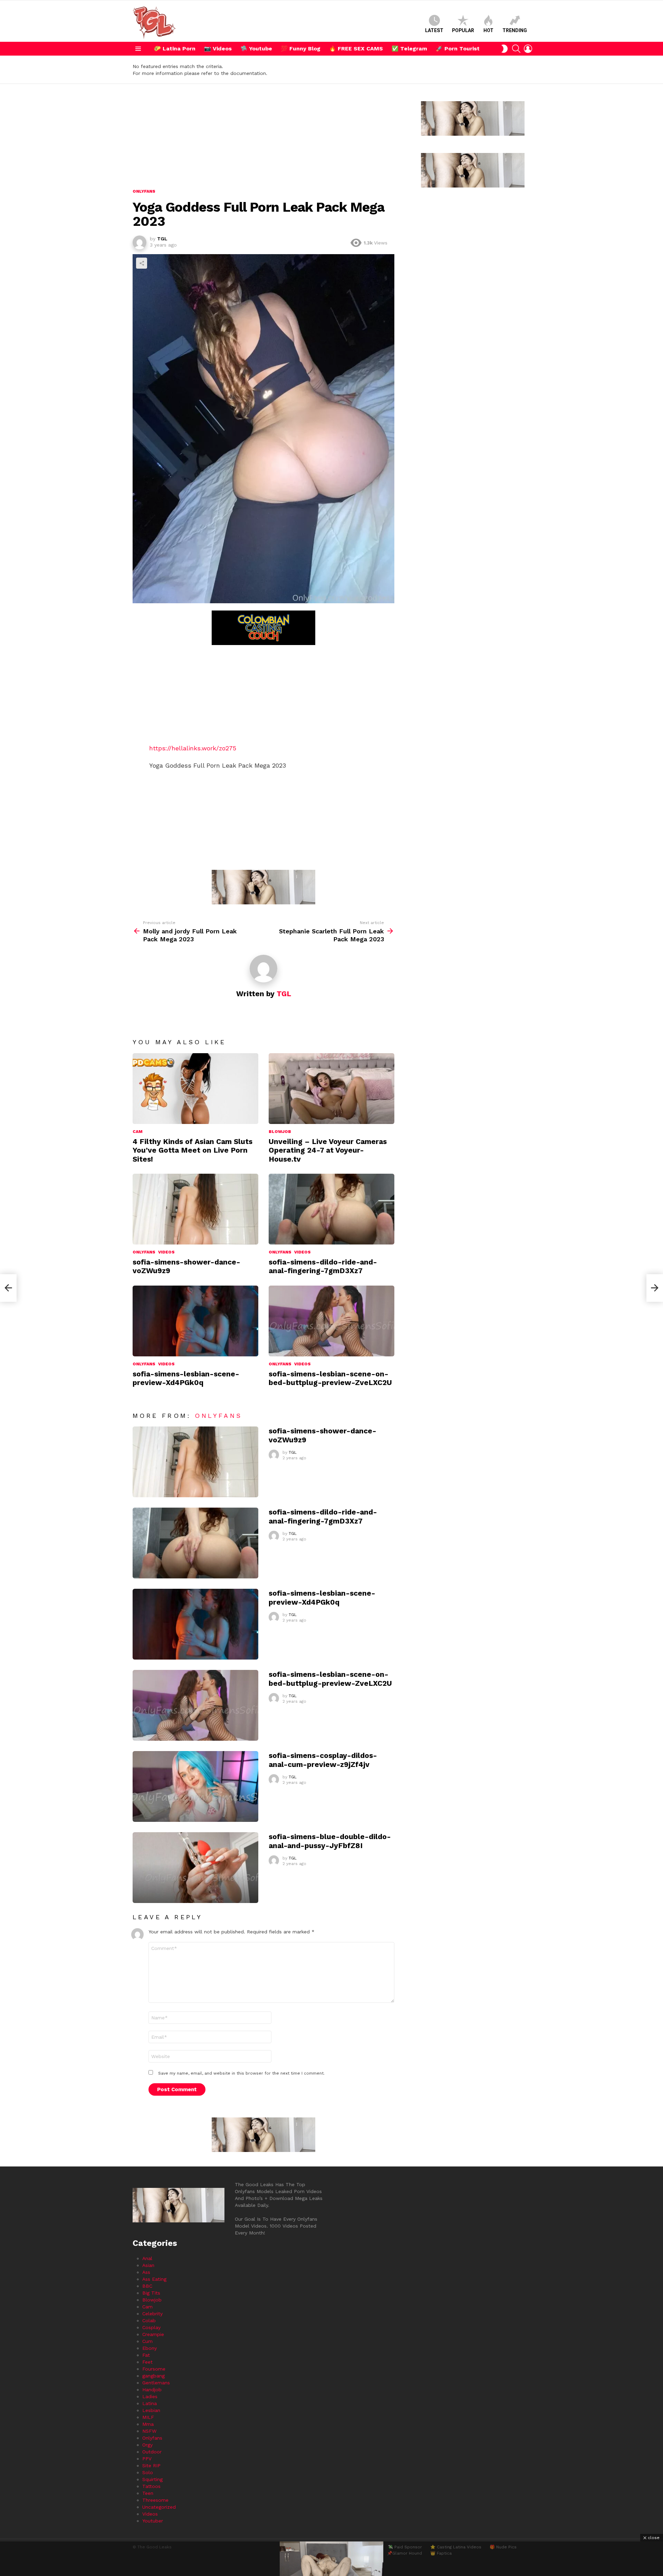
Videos (166, 1252)
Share (142, 263)
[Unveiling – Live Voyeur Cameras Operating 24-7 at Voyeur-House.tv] (331, 1089)
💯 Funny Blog (301, 49)
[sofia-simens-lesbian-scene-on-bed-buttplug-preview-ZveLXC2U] (331, 1321)
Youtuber (153, 2521)
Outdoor (152, 2452)
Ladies (150, 2396)
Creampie (153, 2334)
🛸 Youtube (256, 49)
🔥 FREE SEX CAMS (356, 49)
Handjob (152, 2390)
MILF (148, 2417)
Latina (150, 2403)
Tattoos (151, 2486)
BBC (147, 2286)
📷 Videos (218, 49)
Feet (147, 2362)
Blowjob (280, 1132)
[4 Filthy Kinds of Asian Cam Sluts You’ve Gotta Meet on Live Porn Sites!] (195, 1089)
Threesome (155, 2500)
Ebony (150, 2348)
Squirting (152, 2479)
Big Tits (151, 2293)
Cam (138, 1132)
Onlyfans (144, 1252)
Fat (146, 2355)
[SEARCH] (516, 49)
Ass (146, 2272)
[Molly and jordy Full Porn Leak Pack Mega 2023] (8, 1288)
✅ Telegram (409, 49)
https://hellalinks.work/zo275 (193, 748)
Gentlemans (156, 2383)
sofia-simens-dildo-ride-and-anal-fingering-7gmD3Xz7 (323, 1266)
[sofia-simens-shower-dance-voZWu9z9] (195, 1209)
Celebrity (152, 2314)
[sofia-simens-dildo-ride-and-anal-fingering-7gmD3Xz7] (331, 1209)
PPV (147, 2459)
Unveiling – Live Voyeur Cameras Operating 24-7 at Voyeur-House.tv (328, 1150)
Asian (148, 2265)
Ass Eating (154, 2279)
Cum (147, 2341)
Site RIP (151, 2466)
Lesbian (151, 2410)
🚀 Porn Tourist (458, 49)
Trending (515, 30)
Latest (434, 30)
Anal (147, 2258)
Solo (148, 2472)
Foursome (154, 2369)
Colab (149, 2320)
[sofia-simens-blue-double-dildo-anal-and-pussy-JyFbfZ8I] (195, 1868)
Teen (148, 2493)
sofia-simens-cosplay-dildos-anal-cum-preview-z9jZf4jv (323, 1760)
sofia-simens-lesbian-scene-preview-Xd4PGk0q (186, 1378)
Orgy (147, 2445)
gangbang (153, 2376)
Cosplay (151, 2327)
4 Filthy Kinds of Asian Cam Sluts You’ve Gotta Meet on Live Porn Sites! (193, 1150)
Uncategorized (159, 2507)
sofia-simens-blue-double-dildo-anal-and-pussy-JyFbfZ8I (330, 1841)
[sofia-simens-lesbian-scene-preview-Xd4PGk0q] (195, 1321)
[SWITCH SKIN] (505, 49)
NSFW (149, 2431)
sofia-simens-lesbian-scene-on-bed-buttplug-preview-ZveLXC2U (330, 1378)
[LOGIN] (528, 49)
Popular (463, 30)
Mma (148, 2424)
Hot (488, 30)
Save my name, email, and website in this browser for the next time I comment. (241, 2073)
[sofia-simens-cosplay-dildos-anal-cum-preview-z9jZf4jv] (195, 1786)
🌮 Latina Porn (175, 49)
